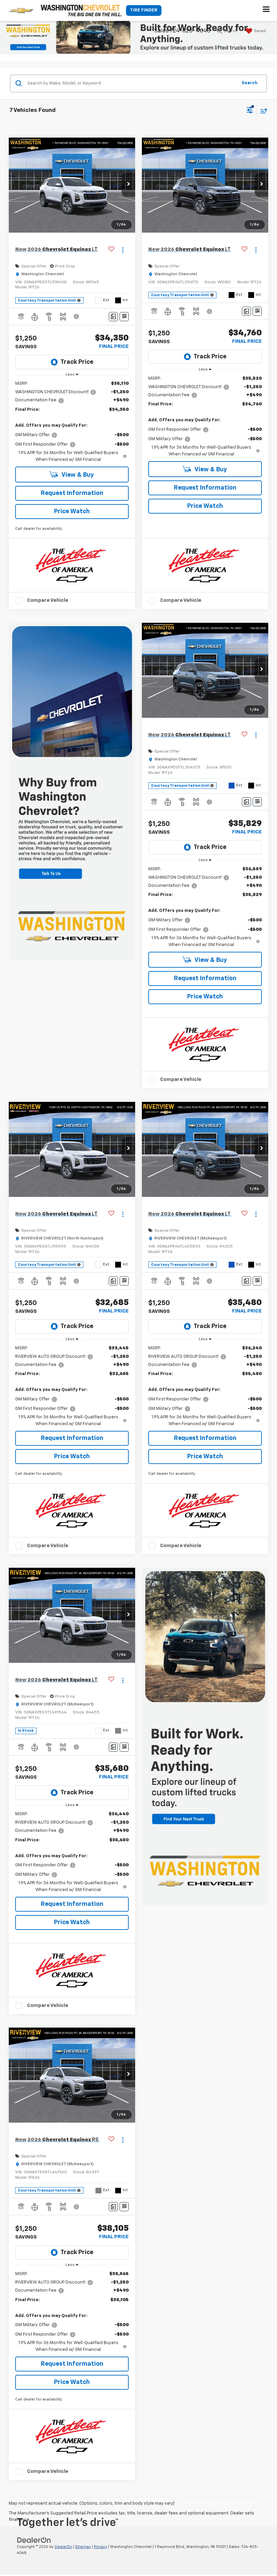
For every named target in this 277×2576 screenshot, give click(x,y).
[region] (72, 422)
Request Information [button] (72, 493)
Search (249, 83)
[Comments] (113, 317)
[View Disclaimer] (77, 316)
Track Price (77, 362)
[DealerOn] (34, 2540)
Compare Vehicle (48, 600)
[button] (128, 185)
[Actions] (123, 250)
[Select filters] (250, 111)
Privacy (100, 2547)
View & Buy (77, 475)
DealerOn (63, 2547)
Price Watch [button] (72, 512)
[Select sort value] (262, 111)
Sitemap (83, 2547)
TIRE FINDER (144, 10)
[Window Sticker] (124, 317)
